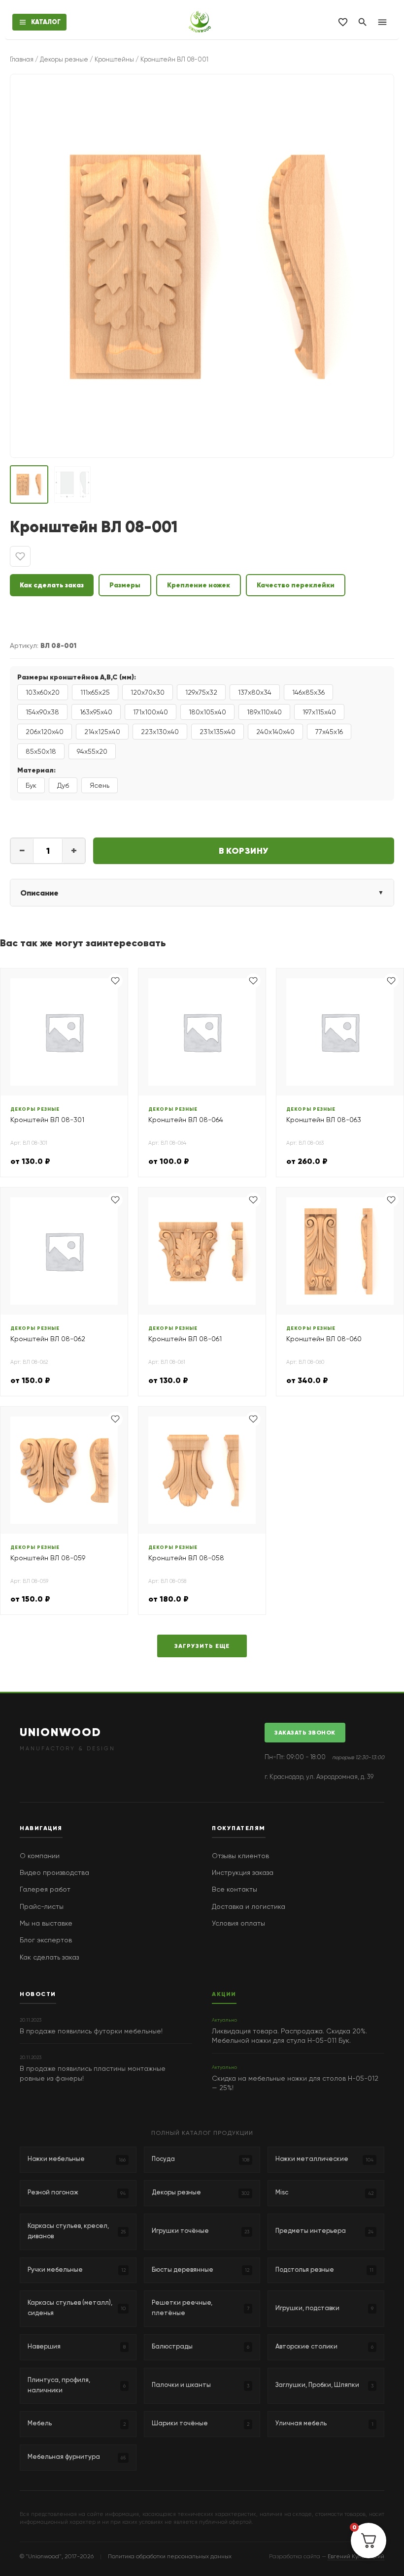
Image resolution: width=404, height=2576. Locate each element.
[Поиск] (363, 22)
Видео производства (54, 1872)
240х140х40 (275, 732)
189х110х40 (264, 712)
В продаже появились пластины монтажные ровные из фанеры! (93, 2073)
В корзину (244, 851)
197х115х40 (319, 712)
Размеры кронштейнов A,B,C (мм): (77, 677)
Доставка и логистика (249, 1906)
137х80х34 (255, 692)
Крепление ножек (199, 585)
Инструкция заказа (243, 1872)
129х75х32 (201, 692)
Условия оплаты (238, 1923)
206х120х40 (45, 732)
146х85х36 (308, 692)
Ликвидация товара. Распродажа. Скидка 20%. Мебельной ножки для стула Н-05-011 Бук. (289, 2036)
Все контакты (235, 1889)
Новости (38, 1994)
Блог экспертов (46, 1940)
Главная (22, 59)
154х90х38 (42, 712)
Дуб (63, 785)
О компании (40, 1856)
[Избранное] (343, 22)
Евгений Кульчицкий (356, 2556)
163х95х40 (96, 712)
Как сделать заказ (52, 585)
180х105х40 (207, 712)
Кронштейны (114, 59)
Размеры (125, 585)
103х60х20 (43, 692)
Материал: (36, 770)
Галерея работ (45, 1889)
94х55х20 (92, 751)
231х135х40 (218, 732)
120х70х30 (148, 692)
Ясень (100, 785)
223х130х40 (160, 732)
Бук (31, 785)
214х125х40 (102, 732)
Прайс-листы (42, 1906)
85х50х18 (41, 751)
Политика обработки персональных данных (170, 2556)
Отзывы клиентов (240, 1856)
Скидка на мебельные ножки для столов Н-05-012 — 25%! (295, 2083)
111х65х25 (95, 692)
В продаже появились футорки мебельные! (91, 2031)
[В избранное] (20, 556)
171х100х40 (151, 712)
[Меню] (382, 22)
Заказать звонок (305, 1732)
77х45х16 (329, 732)
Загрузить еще (202, 1646)
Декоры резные (64, 59)
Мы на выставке (46, 1923)
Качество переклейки (296, 585)
